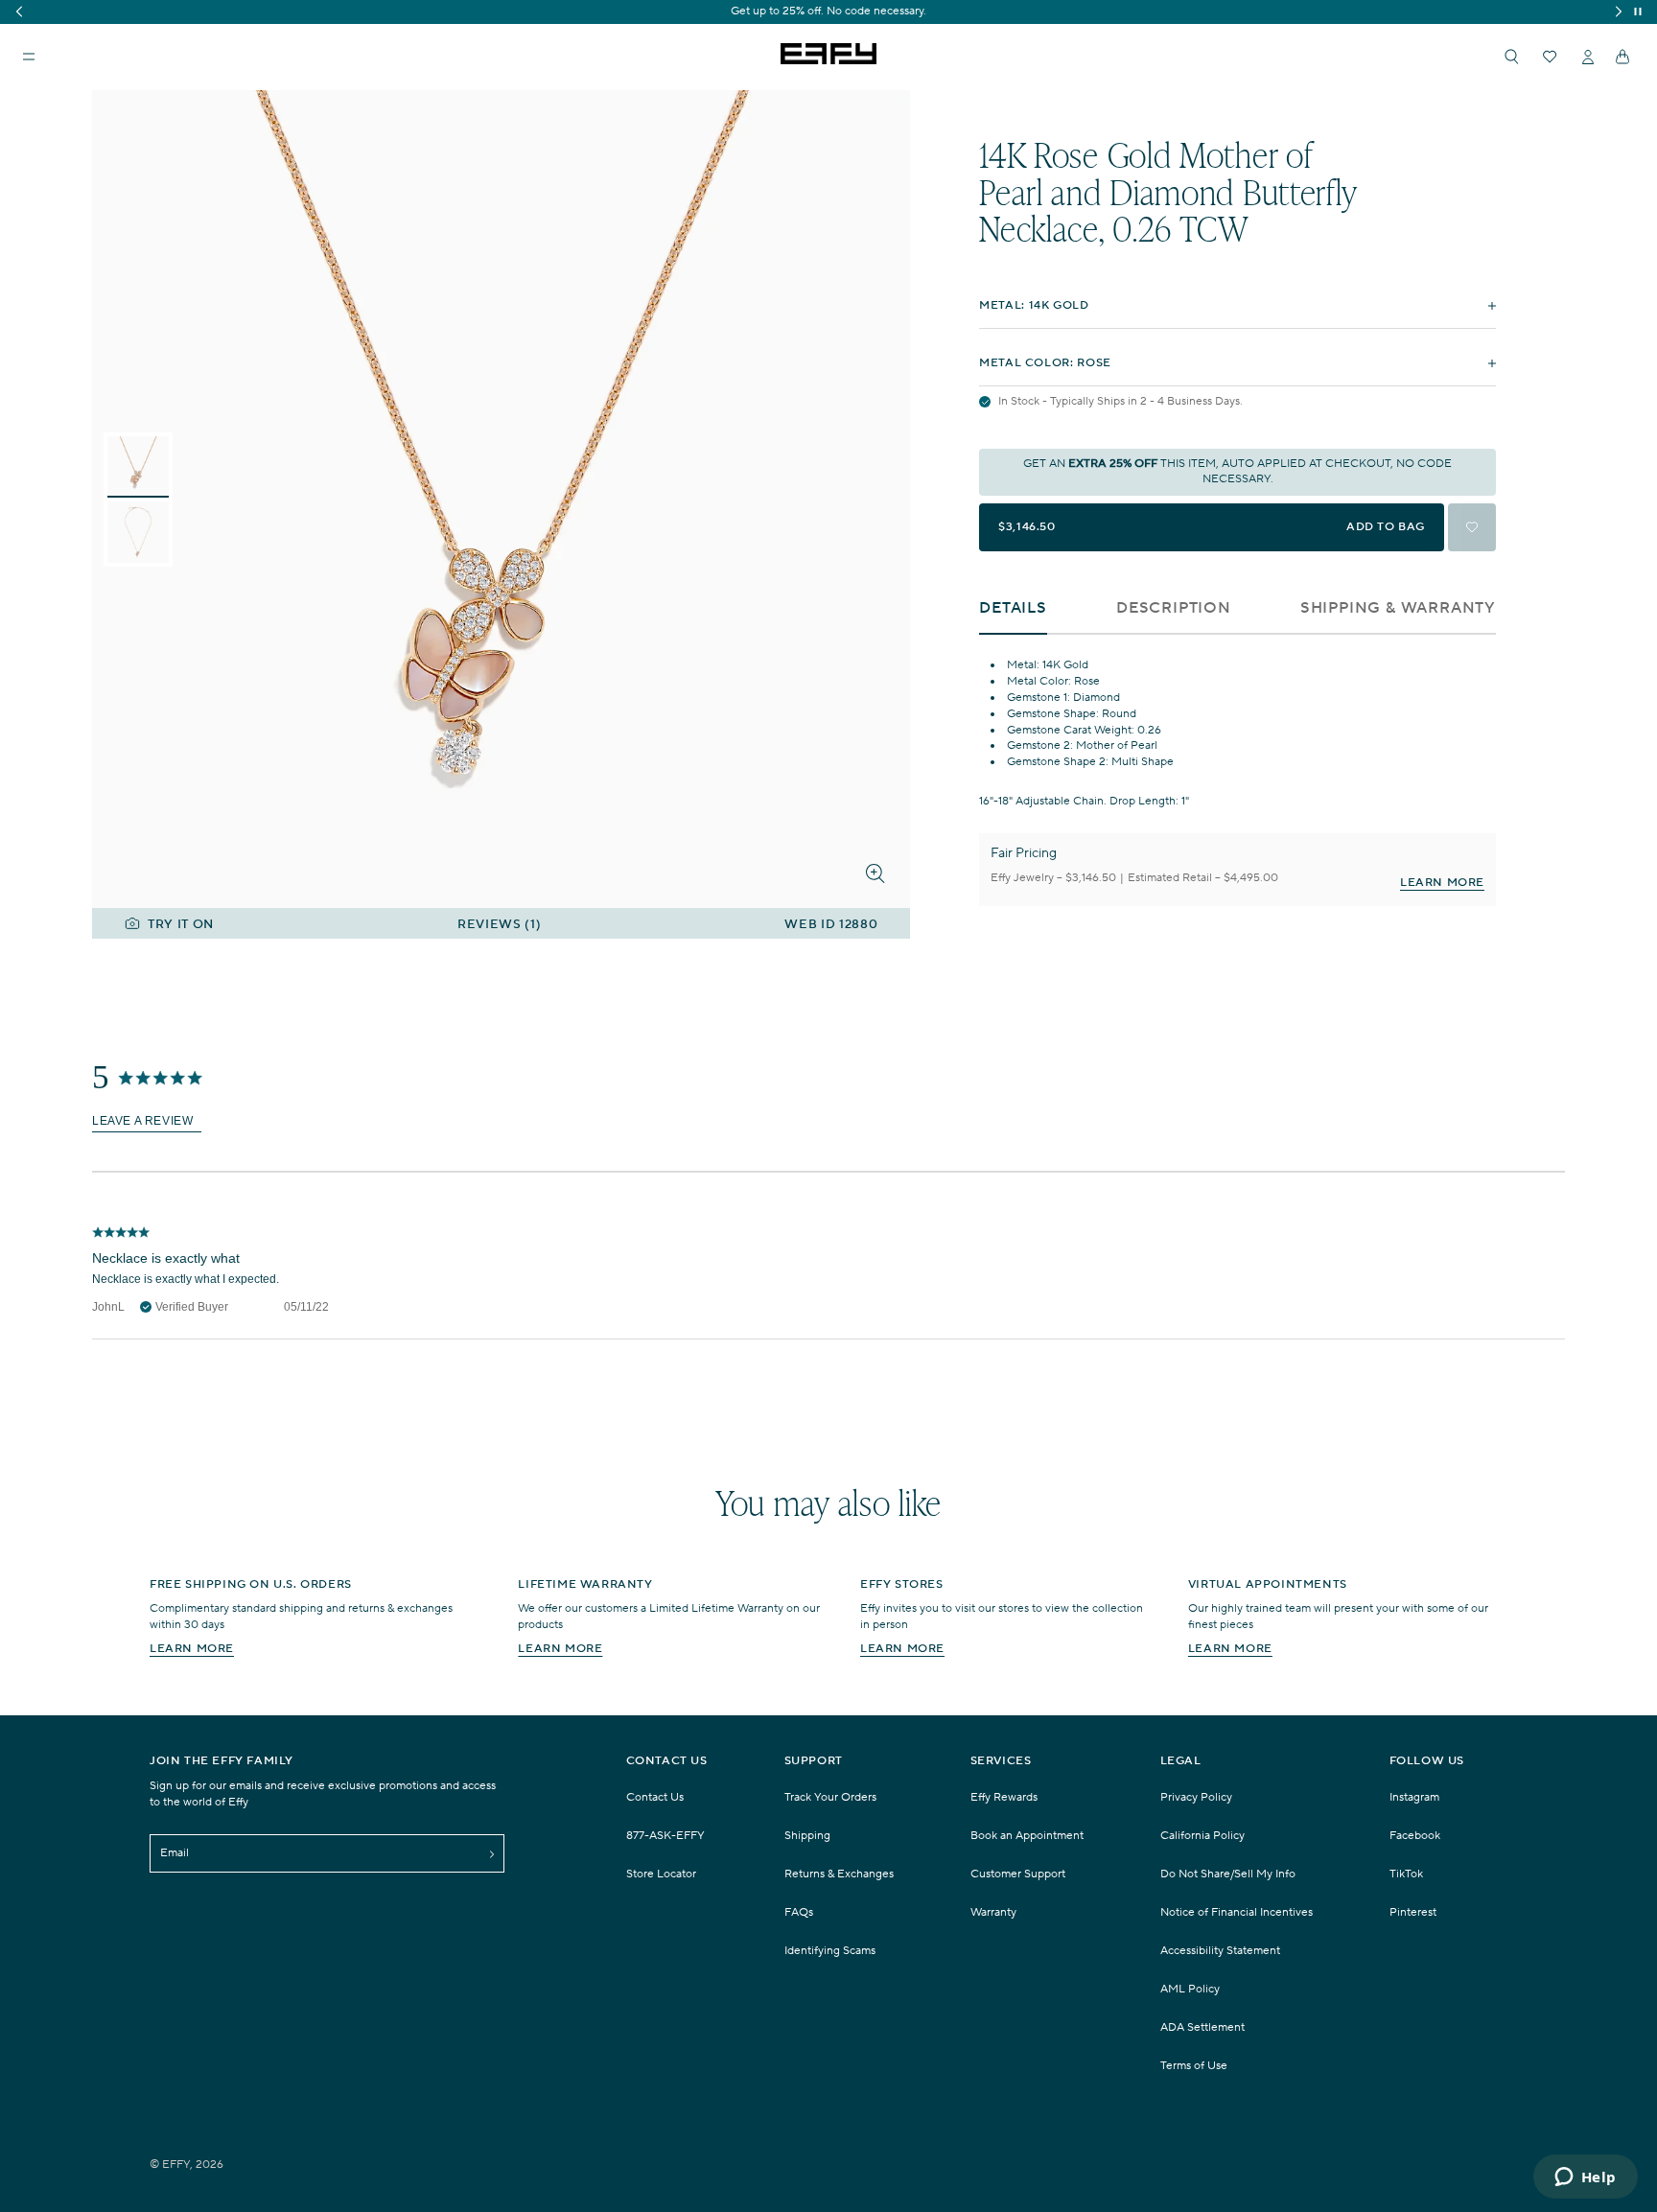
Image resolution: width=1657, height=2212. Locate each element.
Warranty (993, 1912)
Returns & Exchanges (839, 1874)
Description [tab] (1174, 608)
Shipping (818, 11)
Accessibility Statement (1220, 1951)
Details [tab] (1013, 608)
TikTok (1406, 1874)
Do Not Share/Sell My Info (1228, 1874)
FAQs (799, 1912)
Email (175, 1853)
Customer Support (1018, 1874)
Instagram (1414, 1797)
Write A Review (147, 1122)
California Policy (1202, 1836)
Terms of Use (1194, 2066)
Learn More (1442, 883)
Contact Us (655, 1797)
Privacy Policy (1196, 1797)
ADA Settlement (1202, 2027)
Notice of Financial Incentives (1237, 1912)
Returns (874, 11)
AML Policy (1190, 1989)
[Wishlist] (1550, 57)
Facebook (1415, 1836)
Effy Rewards (1004, 1797)
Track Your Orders (830, 1797)
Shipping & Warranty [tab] (1398, 608)
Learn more (192, 1649)
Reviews (499, 925)
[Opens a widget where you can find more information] (1585, 2178)
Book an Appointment (1027, 1836)
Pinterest (1413, 1912)
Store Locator (661, 1874)
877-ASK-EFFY (665, 1836)
